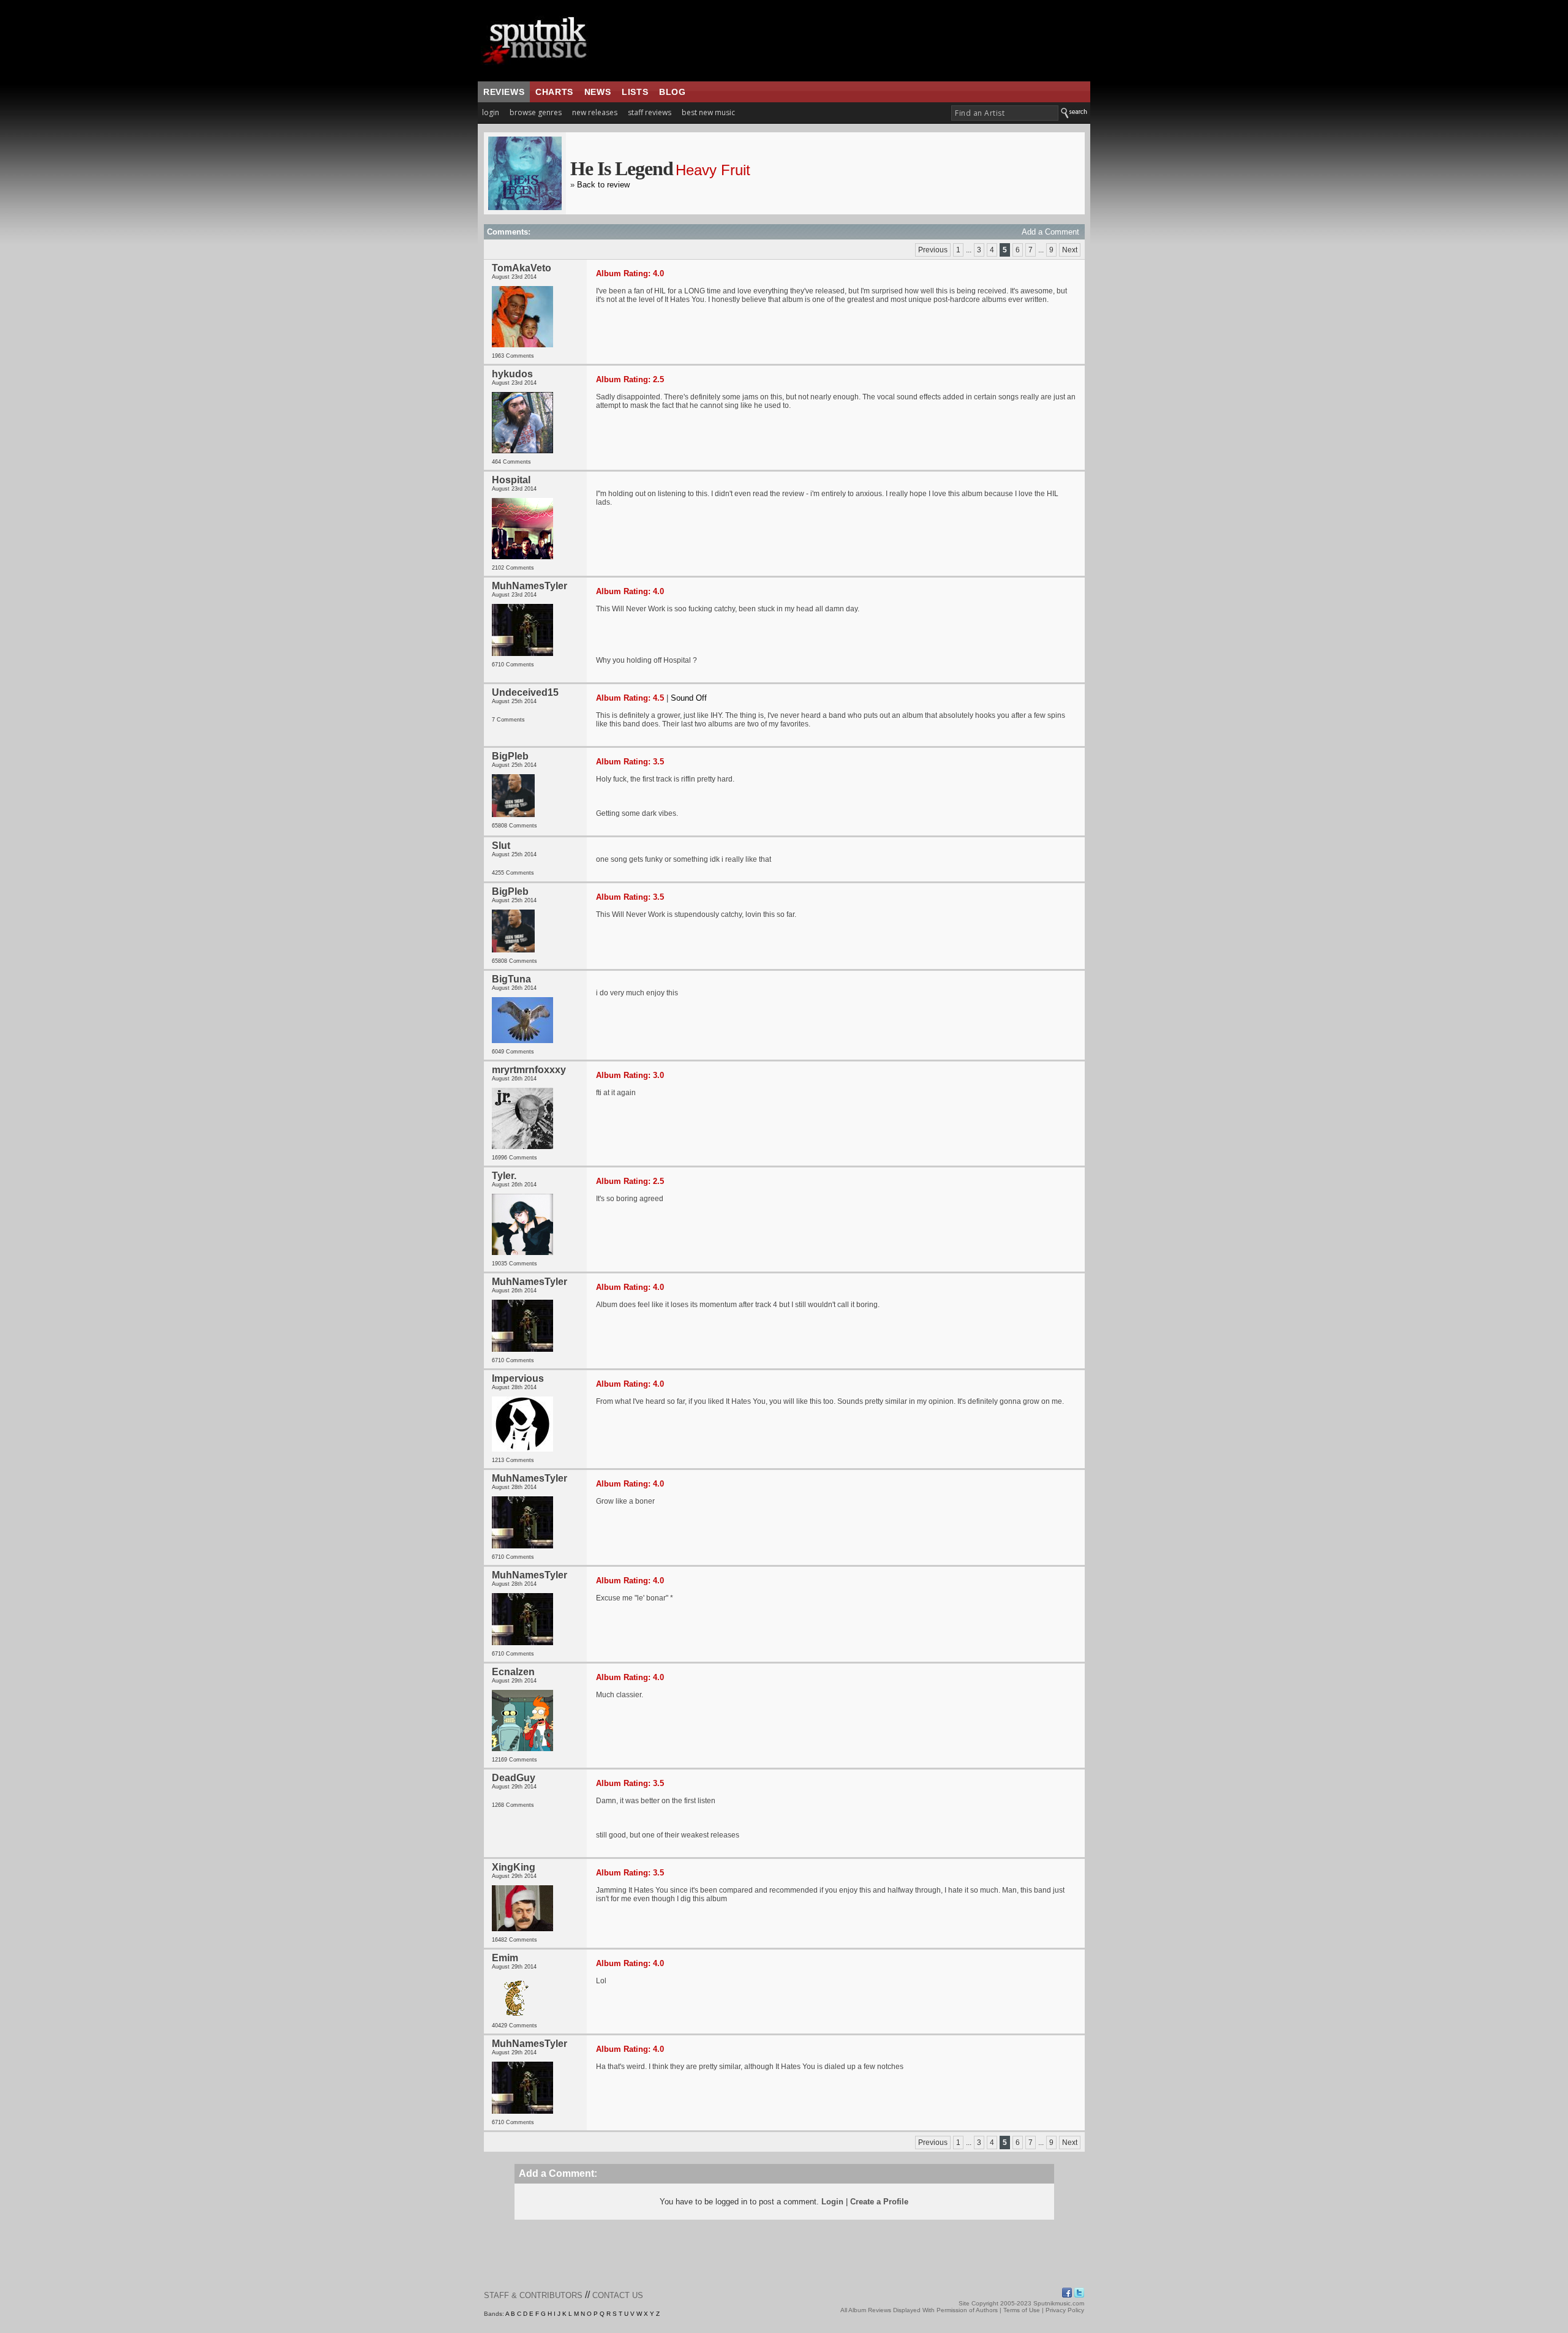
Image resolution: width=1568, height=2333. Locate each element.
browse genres (536, 112)
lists (635, 92)
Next (1070, 250)
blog (672, 92)
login (491, 112)
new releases (595, 112)
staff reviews (650, 112)
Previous (933, 250)
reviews (504, 92)
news (597, 92)
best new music (708, 112)
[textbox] (1005, 113)
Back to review (603, 185)
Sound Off (689, 698)
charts (554, 92)
